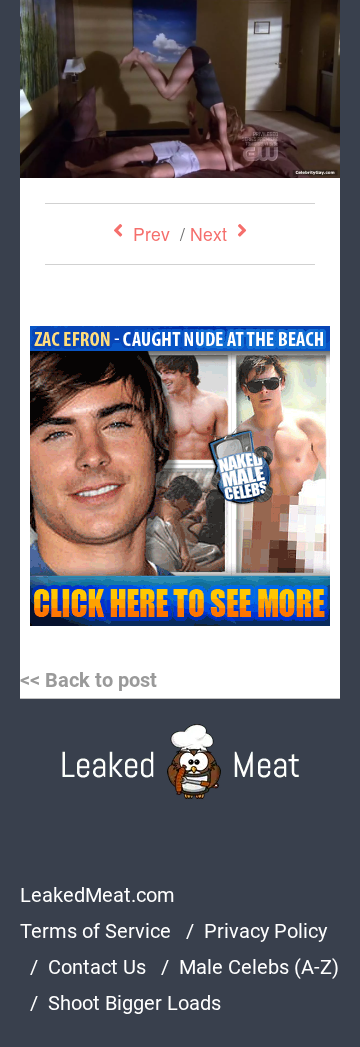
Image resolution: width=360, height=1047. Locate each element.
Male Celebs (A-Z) (259, 967)
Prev (151, 233)
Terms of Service (95, 931)
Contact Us (97, 967)
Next (208, 233)
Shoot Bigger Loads (134, 1003)
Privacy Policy (265, 931)
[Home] (180, 761)
